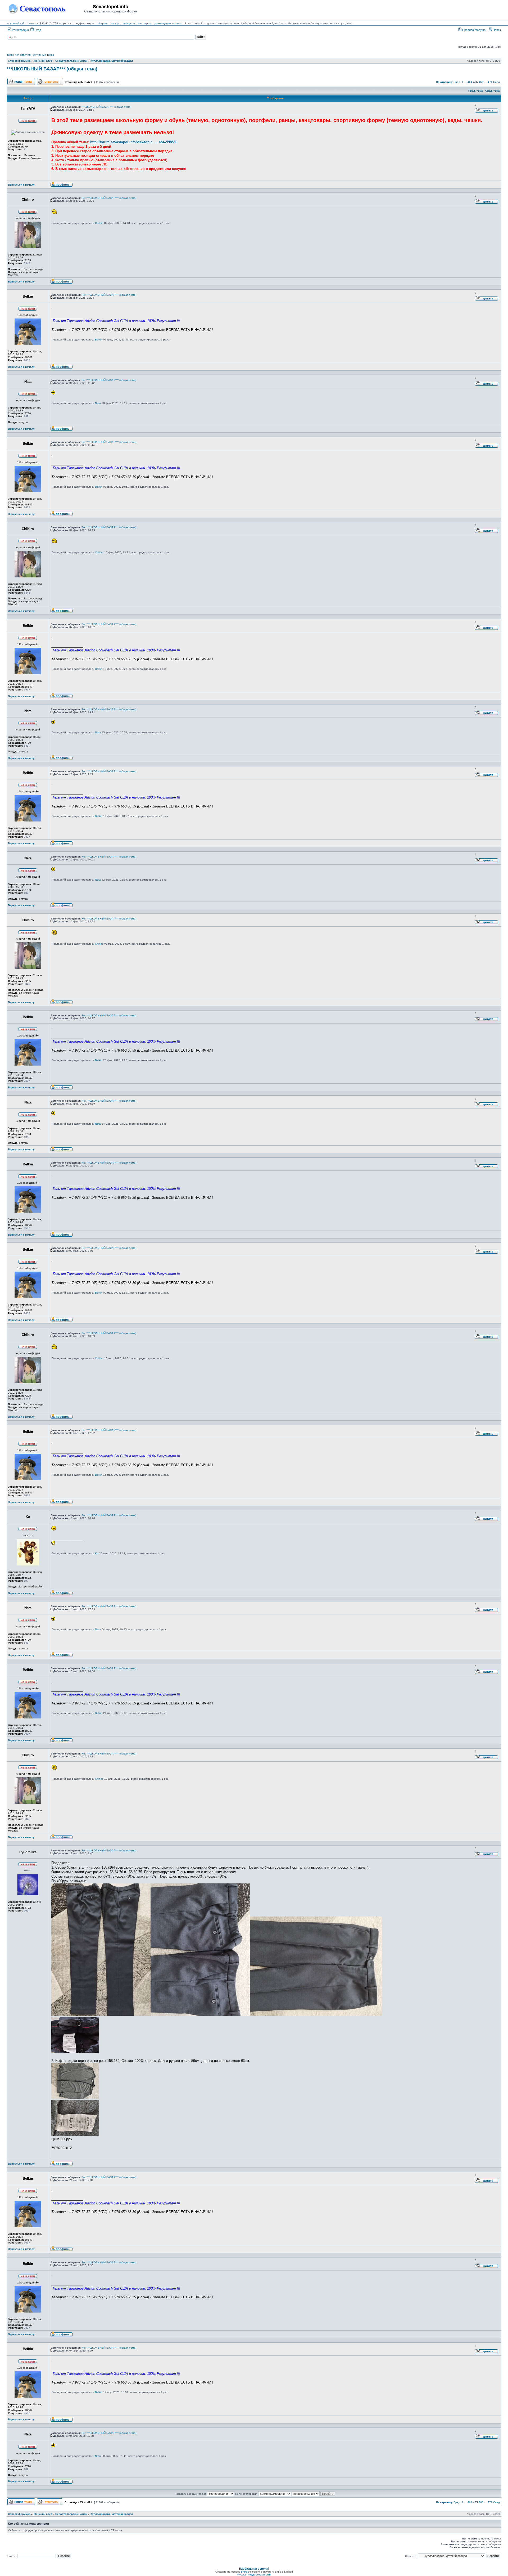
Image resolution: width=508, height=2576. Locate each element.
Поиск (496, 30)
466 (481, 82)
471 (490, 82)
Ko (97, 1553)
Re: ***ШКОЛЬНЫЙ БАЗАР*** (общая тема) (109, 198)
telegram (102, 23)
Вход (37, 30)
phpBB (245, 2572)
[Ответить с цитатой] (487, 112)
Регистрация (20, 30)
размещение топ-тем (168, 23)
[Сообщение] (52, 110)
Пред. (457, 82)
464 (470, 82)
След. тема (493, 91)
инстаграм (145, 23)
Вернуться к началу (21, 185)
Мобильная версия (254, 2569)
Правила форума (473, 30)
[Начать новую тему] (21, 84)
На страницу (444, 82)
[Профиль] (62, 186)
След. (497, 82)
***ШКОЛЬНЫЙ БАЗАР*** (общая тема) (52, 69)
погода (33, 23)
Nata (98, 403)
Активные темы (44, 55)
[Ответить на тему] (50, 84)
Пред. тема (476, 91)
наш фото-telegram (123, 23)
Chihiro (99, 223)
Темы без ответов (19, 55)
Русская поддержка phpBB (254, 2575)
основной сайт (17, 23)
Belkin (99, 340)
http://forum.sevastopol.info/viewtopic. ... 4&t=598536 (134, 142)
